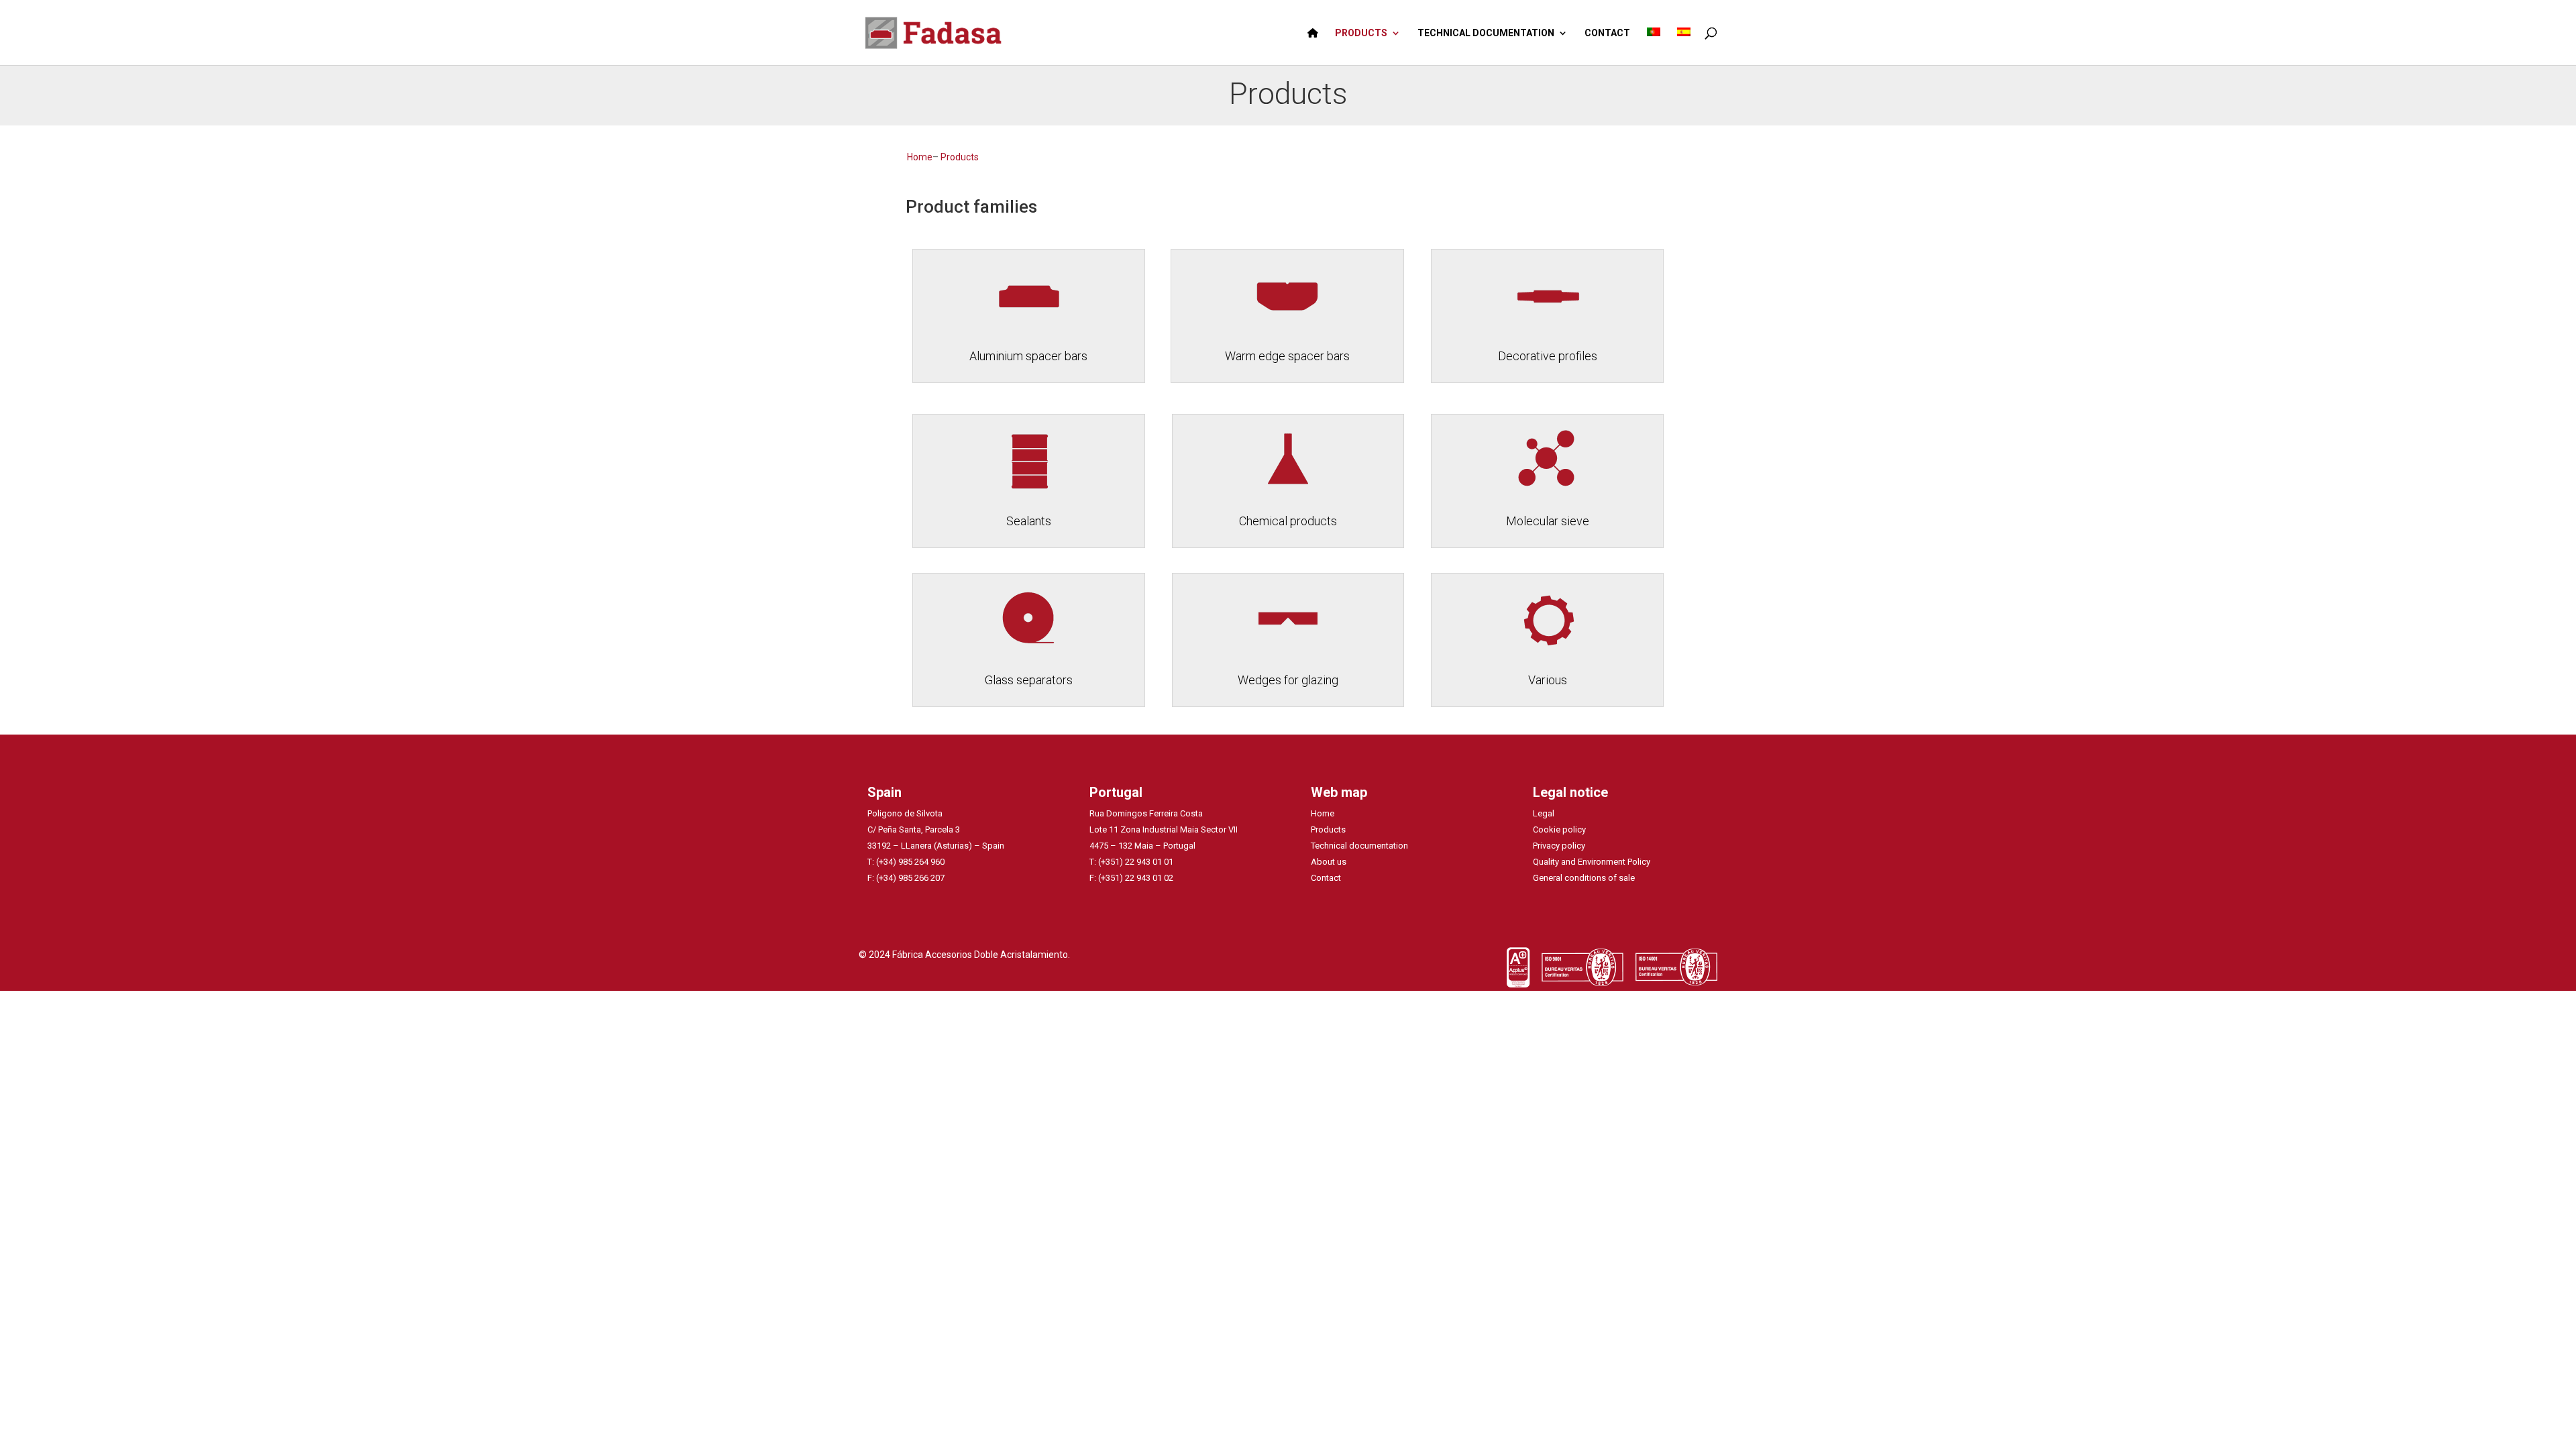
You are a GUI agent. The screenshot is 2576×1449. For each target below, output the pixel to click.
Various (1548, 680)
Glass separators (1029, 680)
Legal (1544, 813)
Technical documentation (1359, 846)
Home (920, 157)
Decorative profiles (1548, 356)
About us (1329, 862)
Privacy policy (1559, 846)
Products (960, 157)
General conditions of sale (1584, 878)
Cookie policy (1559, 829)
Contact (1326, 878)
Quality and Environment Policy (1592, 862)
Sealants (1029, 521)
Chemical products (1288, 521)
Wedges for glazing (1288, 680)
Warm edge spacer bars (1287, 356)
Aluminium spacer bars (1028, 356)
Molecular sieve (1548, 521)
